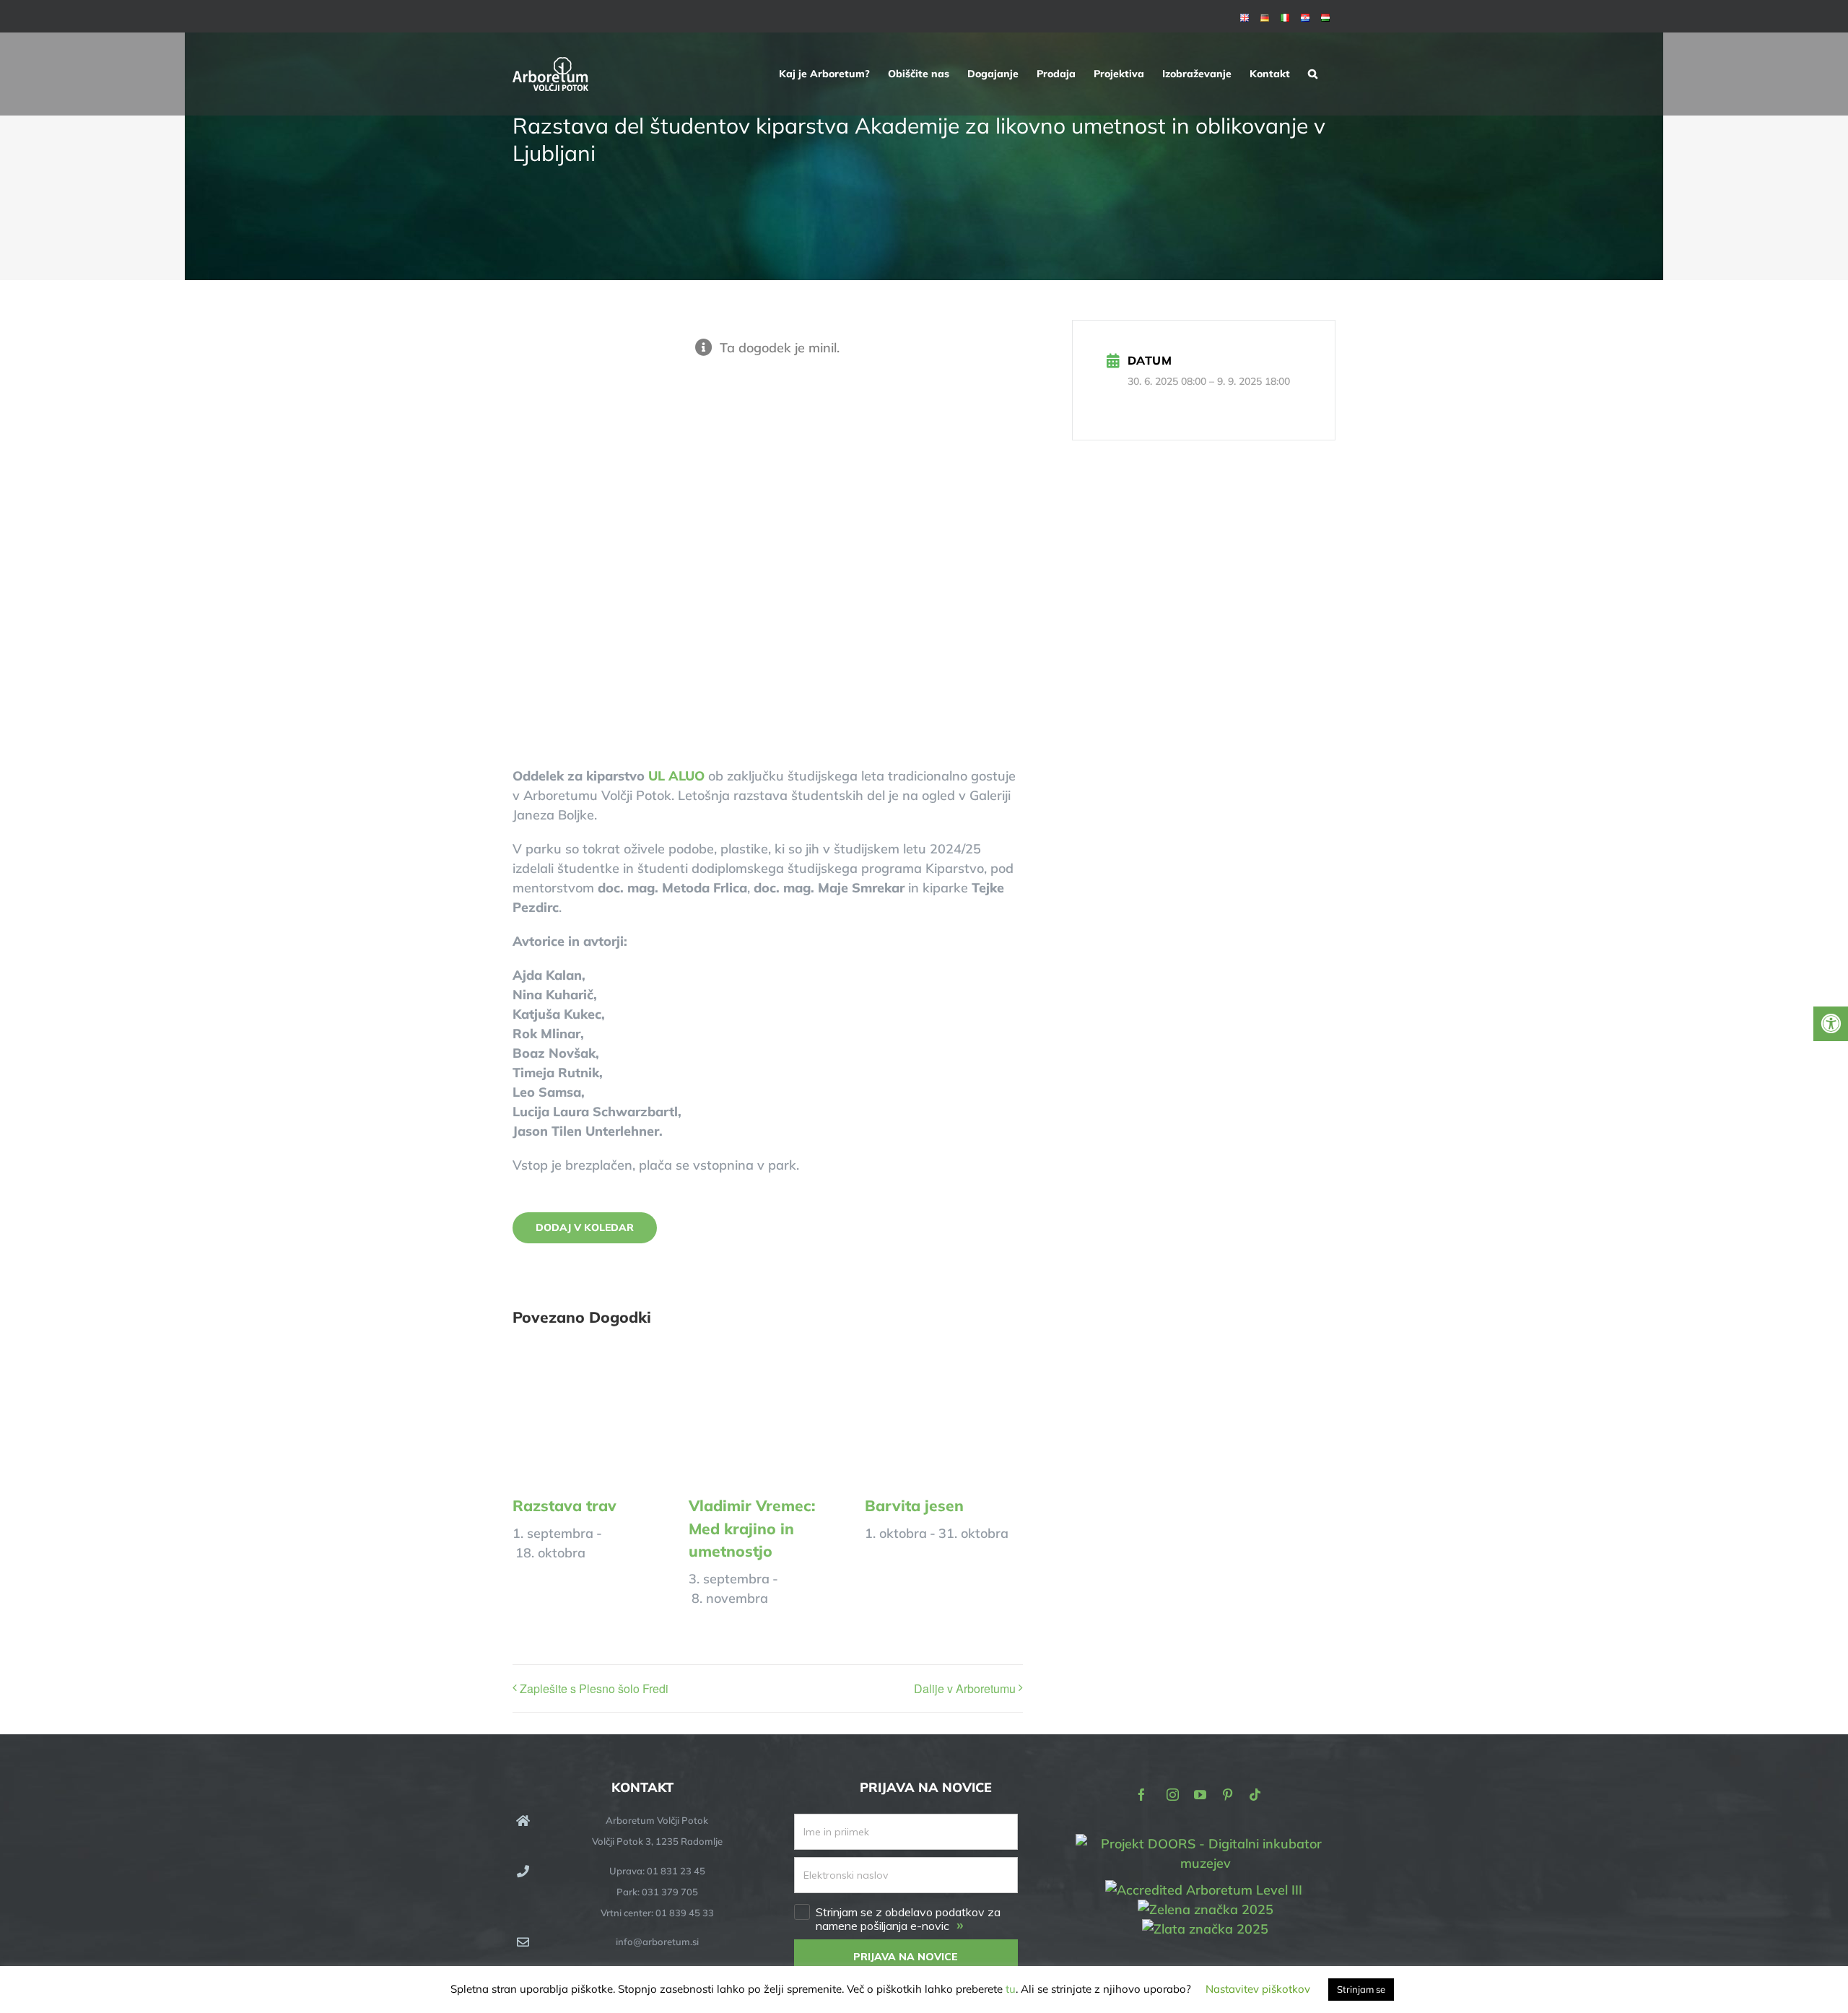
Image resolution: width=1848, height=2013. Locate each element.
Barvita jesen (914, 1505)
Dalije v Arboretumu (965, 1688)
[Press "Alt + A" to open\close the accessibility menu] (1831, 1024)
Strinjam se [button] (1361, 1989)
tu (1011, 1989)
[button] (1313, 74)
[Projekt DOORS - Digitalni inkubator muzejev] (1206, 1843)
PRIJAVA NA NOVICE (906, 1957)
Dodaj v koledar (585, 1228)
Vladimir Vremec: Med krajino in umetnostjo (752, 1528)
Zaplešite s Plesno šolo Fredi (594, 1688)
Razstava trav (565, 1505)
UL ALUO (676, 776)
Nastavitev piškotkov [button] (1258, 1989)
